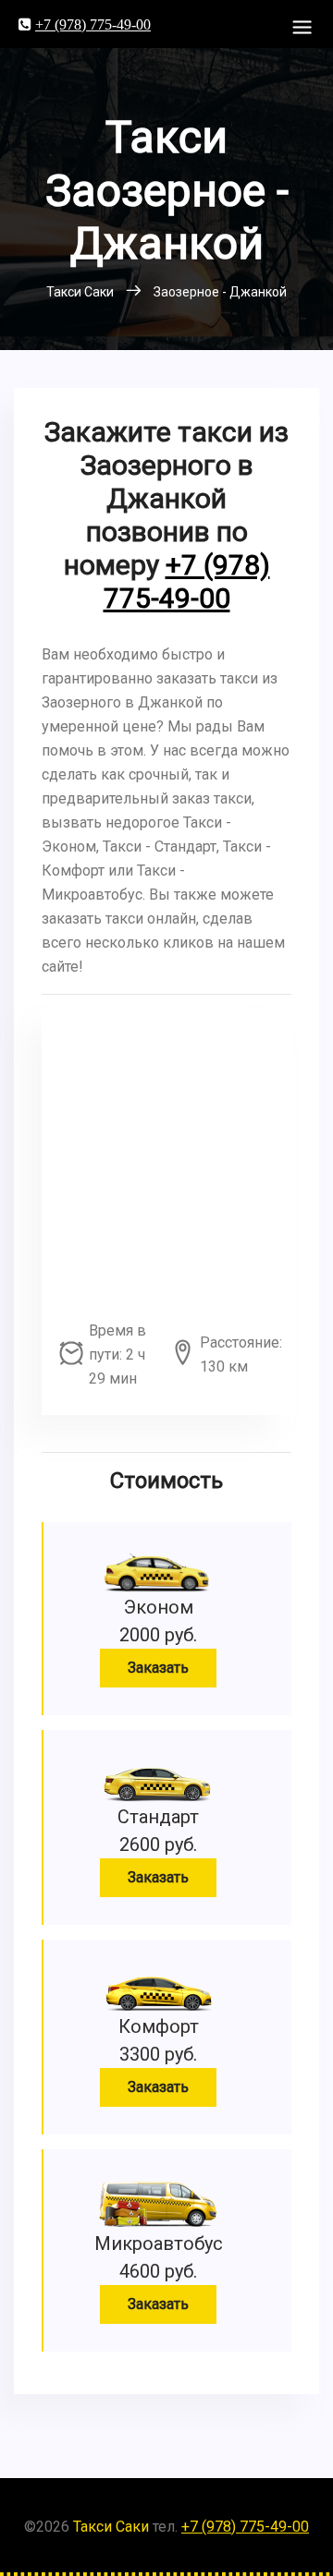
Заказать (158, 1668)
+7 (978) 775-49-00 (93, 24)
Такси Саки (111, 2527)
